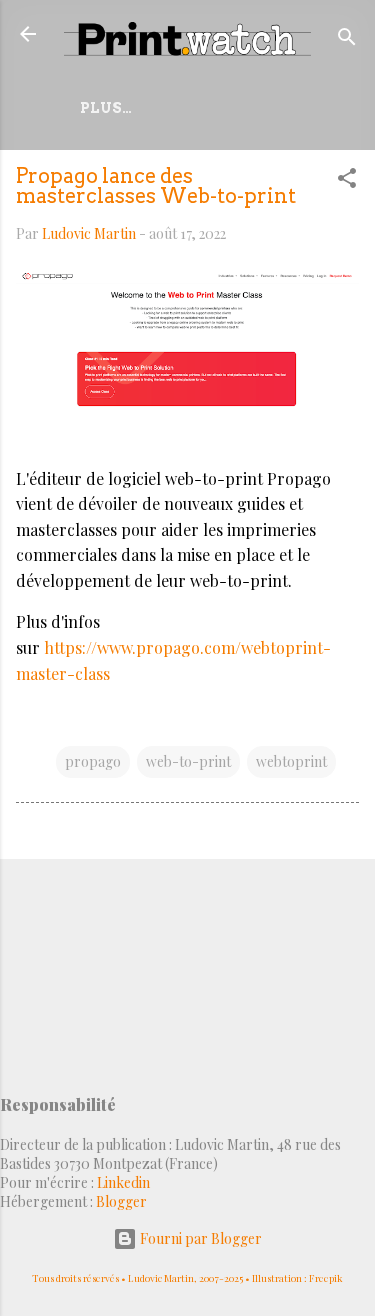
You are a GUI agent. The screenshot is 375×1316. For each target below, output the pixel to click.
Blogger (121, 1201)
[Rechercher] (347, 40)
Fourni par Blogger (199, 1238)
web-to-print (188, 761)
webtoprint (291, 761)
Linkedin (123, 1182)
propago (93, 761)
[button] (347, 181)
